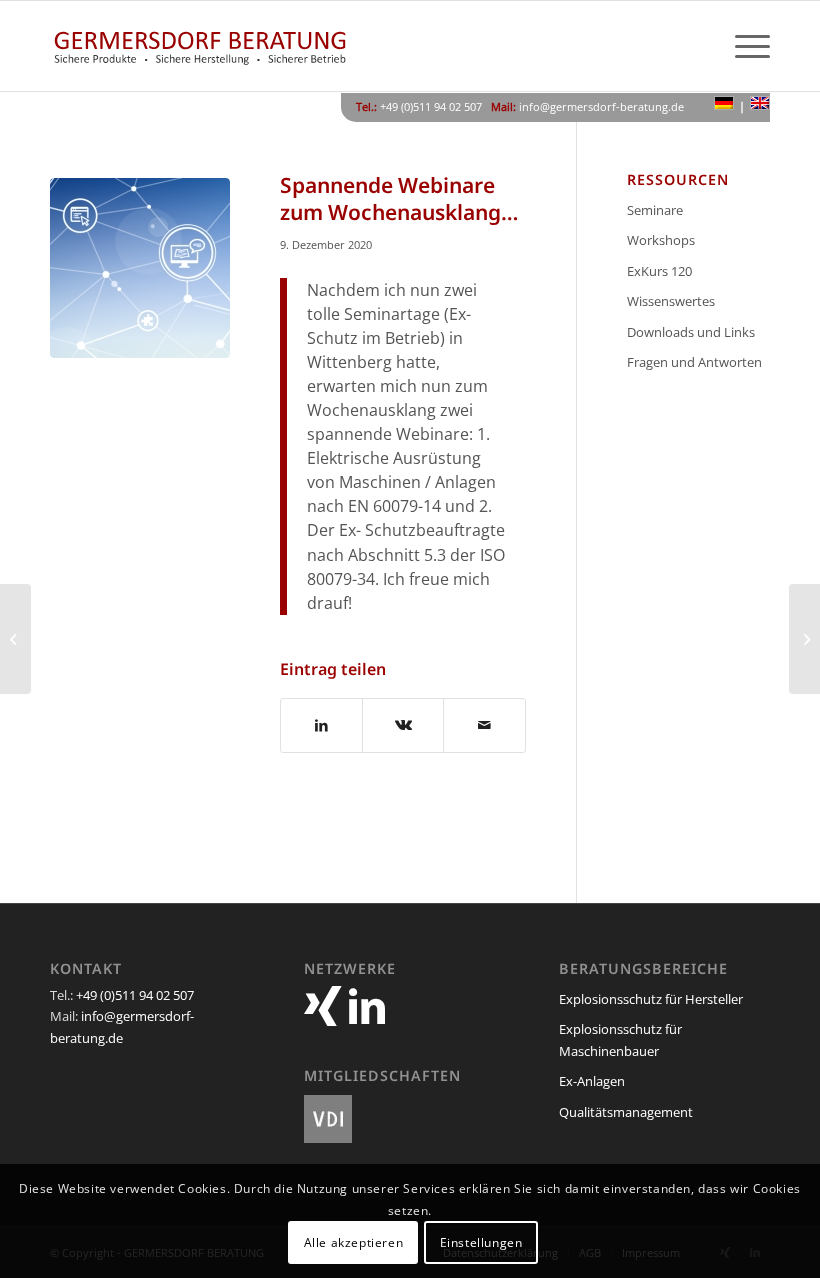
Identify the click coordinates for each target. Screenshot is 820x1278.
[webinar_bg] (140, 268)
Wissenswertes (671, 301)
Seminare (655, 210)
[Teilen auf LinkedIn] (321, 725)
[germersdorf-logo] (200, 46)
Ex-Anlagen (592, 1081)
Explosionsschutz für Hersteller (651, 999)
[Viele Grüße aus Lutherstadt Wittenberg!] (15, 639)
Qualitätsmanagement (626, 1112)
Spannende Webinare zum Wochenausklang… (399, 198)
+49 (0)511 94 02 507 (135, 995)
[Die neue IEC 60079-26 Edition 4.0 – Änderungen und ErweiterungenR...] (804, 639)
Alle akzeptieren (354, 1242)
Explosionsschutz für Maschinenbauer (620, 1039)
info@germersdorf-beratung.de (601, 106)
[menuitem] (742, 46)
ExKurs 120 (659, 271)
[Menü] (742, 46)
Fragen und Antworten (694, 362)
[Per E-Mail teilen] (484, 725)
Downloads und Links (691, 332)
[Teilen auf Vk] (403, 725)
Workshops (661, 240)
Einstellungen (481, 1242)
